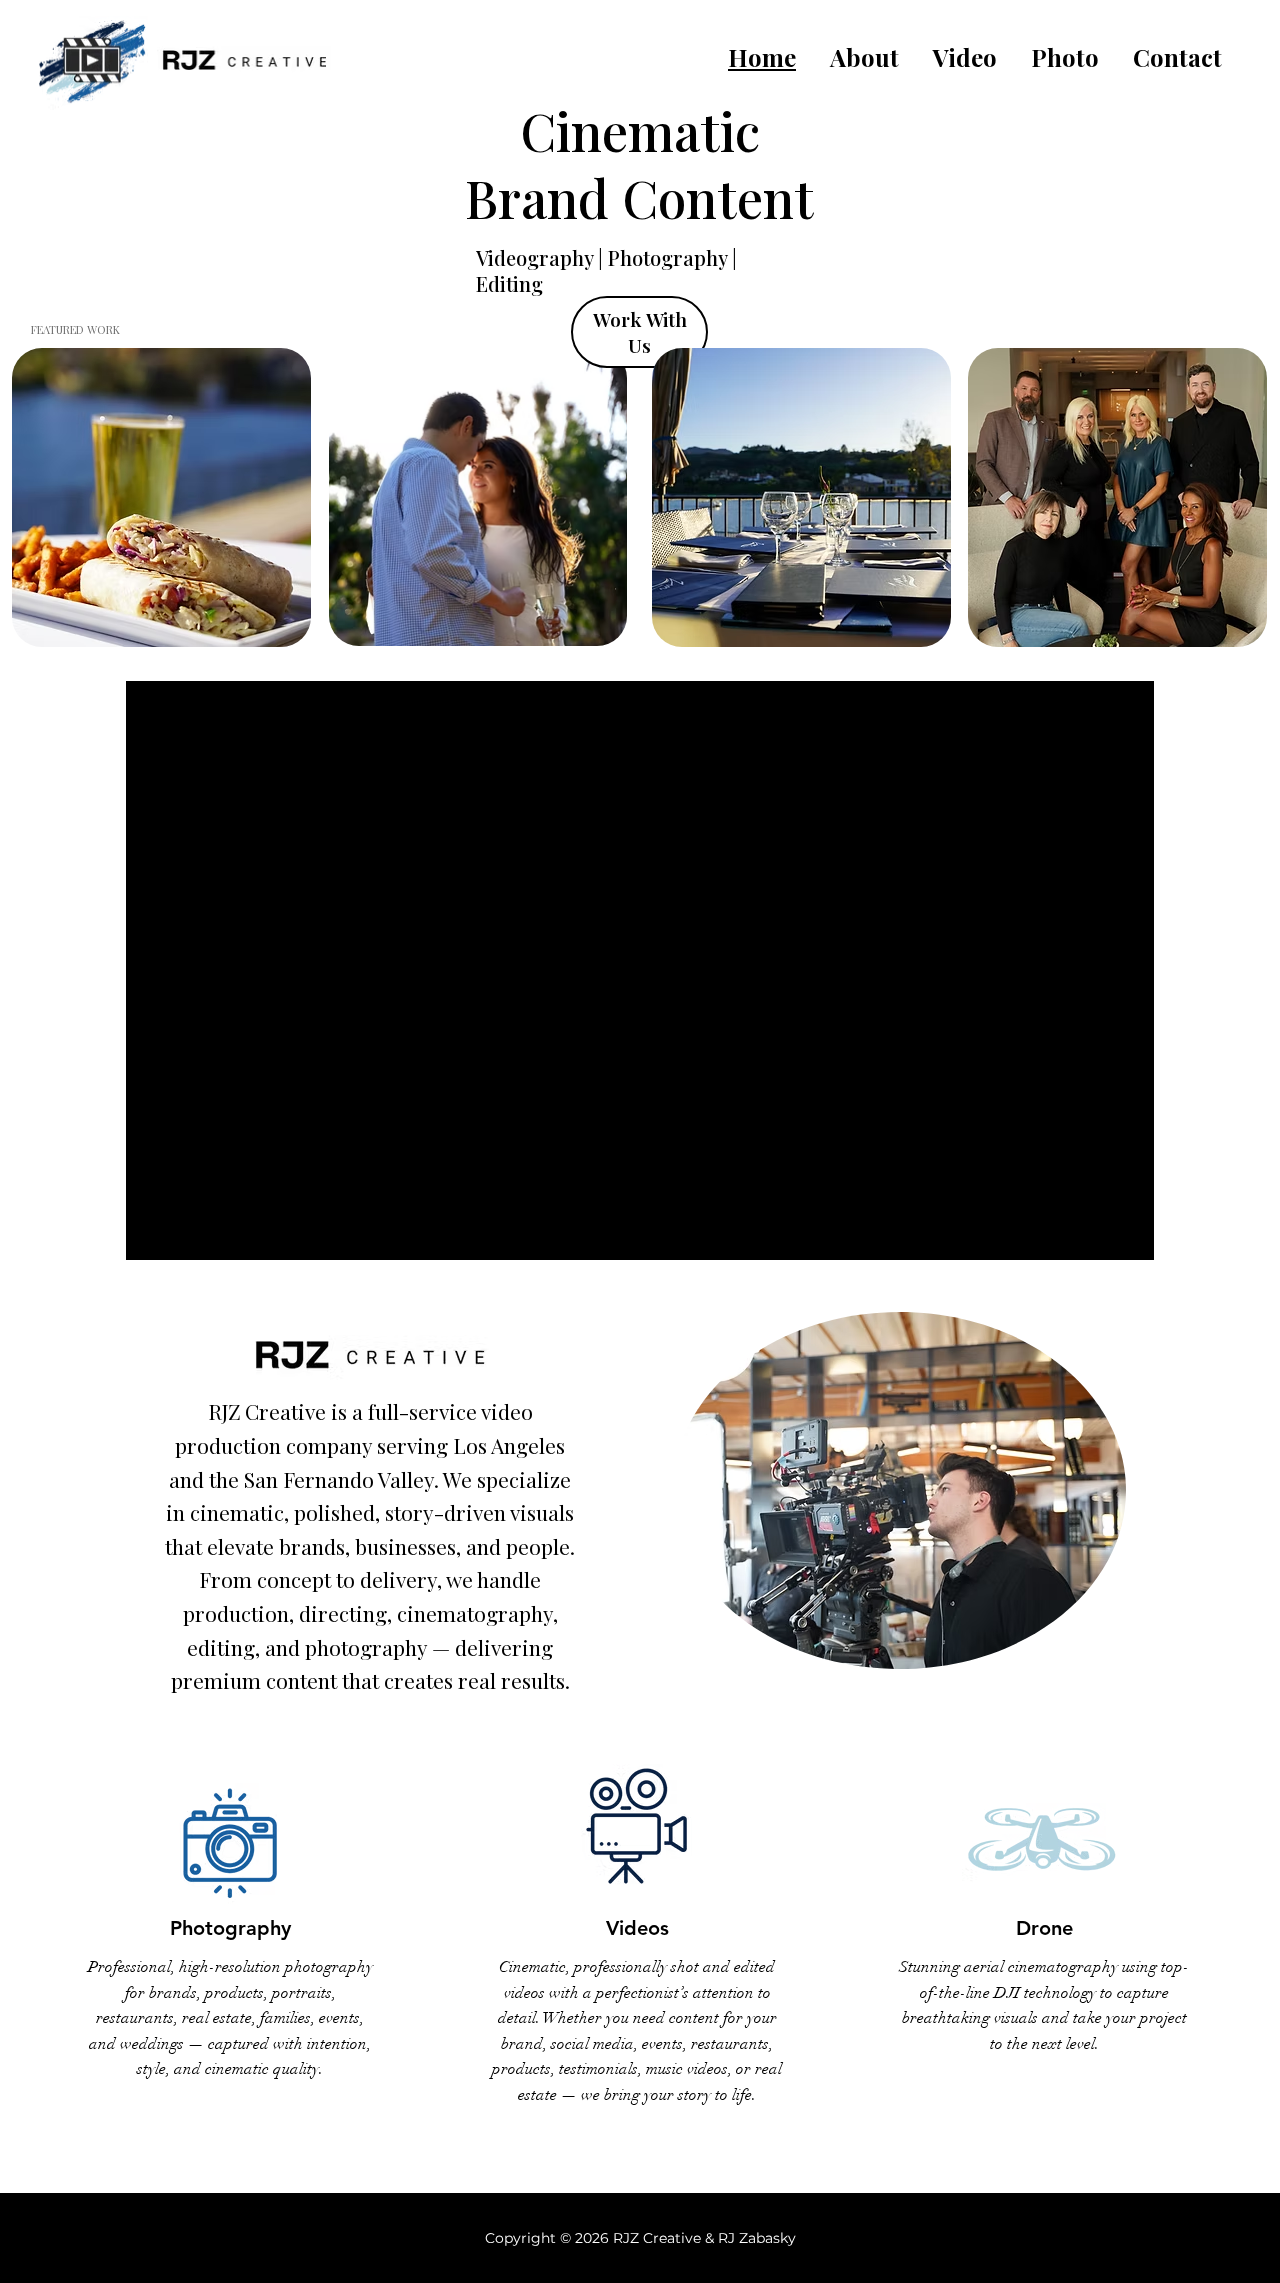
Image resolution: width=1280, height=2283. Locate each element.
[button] (965, 57)
